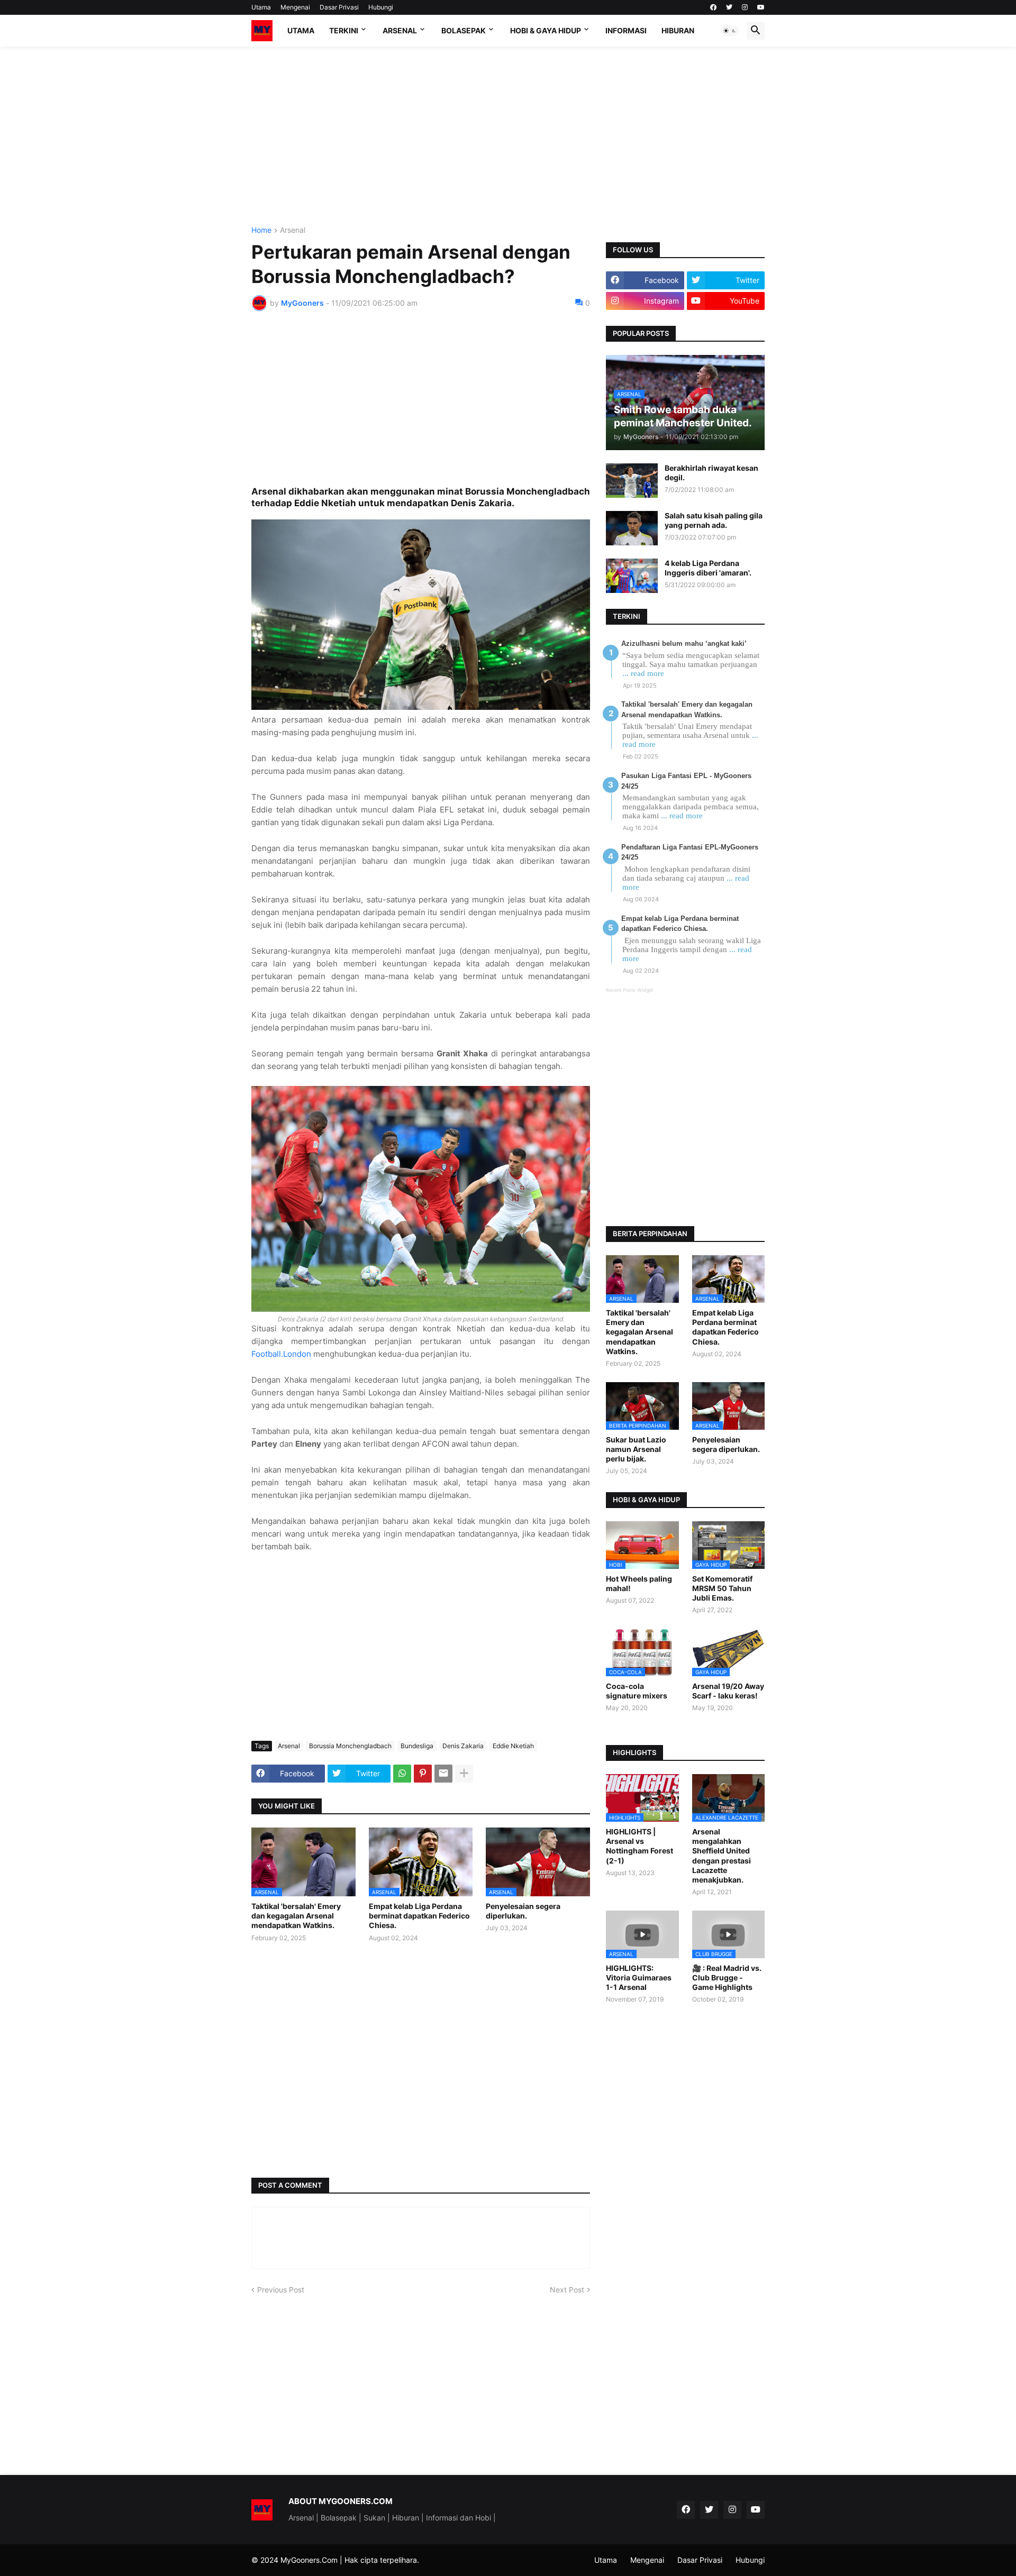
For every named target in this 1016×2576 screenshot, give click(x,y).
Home (261, 230)
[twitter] (729, 7)
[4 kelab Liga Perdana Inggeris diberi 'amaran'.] (632, 576)
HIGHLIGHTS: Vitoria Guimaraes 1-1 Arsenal (639, 1977)
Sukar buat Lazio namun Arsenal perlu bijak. (636, 1449)
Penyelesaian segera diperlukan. (523, 1911)
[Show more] (464, 1774)
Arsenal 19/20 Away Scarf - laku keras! (728, 1691)
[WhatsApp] (402, 1774)
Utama (261, 7)
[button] (730, 31)
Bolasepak (464, 30)
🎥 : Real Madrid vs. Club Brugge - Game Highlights (727, 1977)
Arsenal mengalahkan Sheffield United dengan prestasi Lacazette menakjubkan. (722, 1856)
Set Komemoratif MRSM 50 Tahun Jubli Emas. (722, 1588)
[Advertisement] (508, 136)
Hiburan (678, 30)
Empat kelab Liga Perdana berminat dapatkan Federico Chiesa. (419, 1916)
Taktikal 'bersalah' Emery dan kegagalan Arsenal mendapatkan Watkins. (296, 1916)
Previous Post (281, 2290)
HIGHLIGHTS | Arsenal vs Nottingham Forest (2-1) (639, 1846)
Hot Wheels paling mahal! (639, 1583)
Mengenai (295, 7)
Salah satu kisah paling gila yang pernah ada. (714, 520)
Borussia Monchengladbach (350, 1746)
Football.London (281, 1354)
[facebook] (713, 7)
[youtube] (761, 7)
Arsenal (400, 30)
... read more (643, 673)
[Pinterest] (423, 1774)
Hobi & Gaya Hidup (546, 30)
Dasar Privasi (339, 7)
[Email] (443, 1774)
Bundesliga (417, 1746)
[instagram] (745, 7)
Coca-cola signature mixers (637, 1691)
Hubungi (381, 7)
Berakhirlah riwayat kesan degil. (711, 473)
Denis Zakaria (463, 1746)
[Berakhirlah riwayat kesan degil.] (632, 481)
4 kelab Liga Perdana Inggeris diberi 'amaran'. (708, 568)
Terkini (344, 30)
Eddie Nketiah (513, 1746)
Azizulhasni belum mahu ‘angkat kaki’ (684, 643)
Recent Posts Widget (629, 990)
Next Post (567, 2290)
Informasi (626, 30)
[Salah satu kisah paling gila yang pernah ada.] (632, 528)
